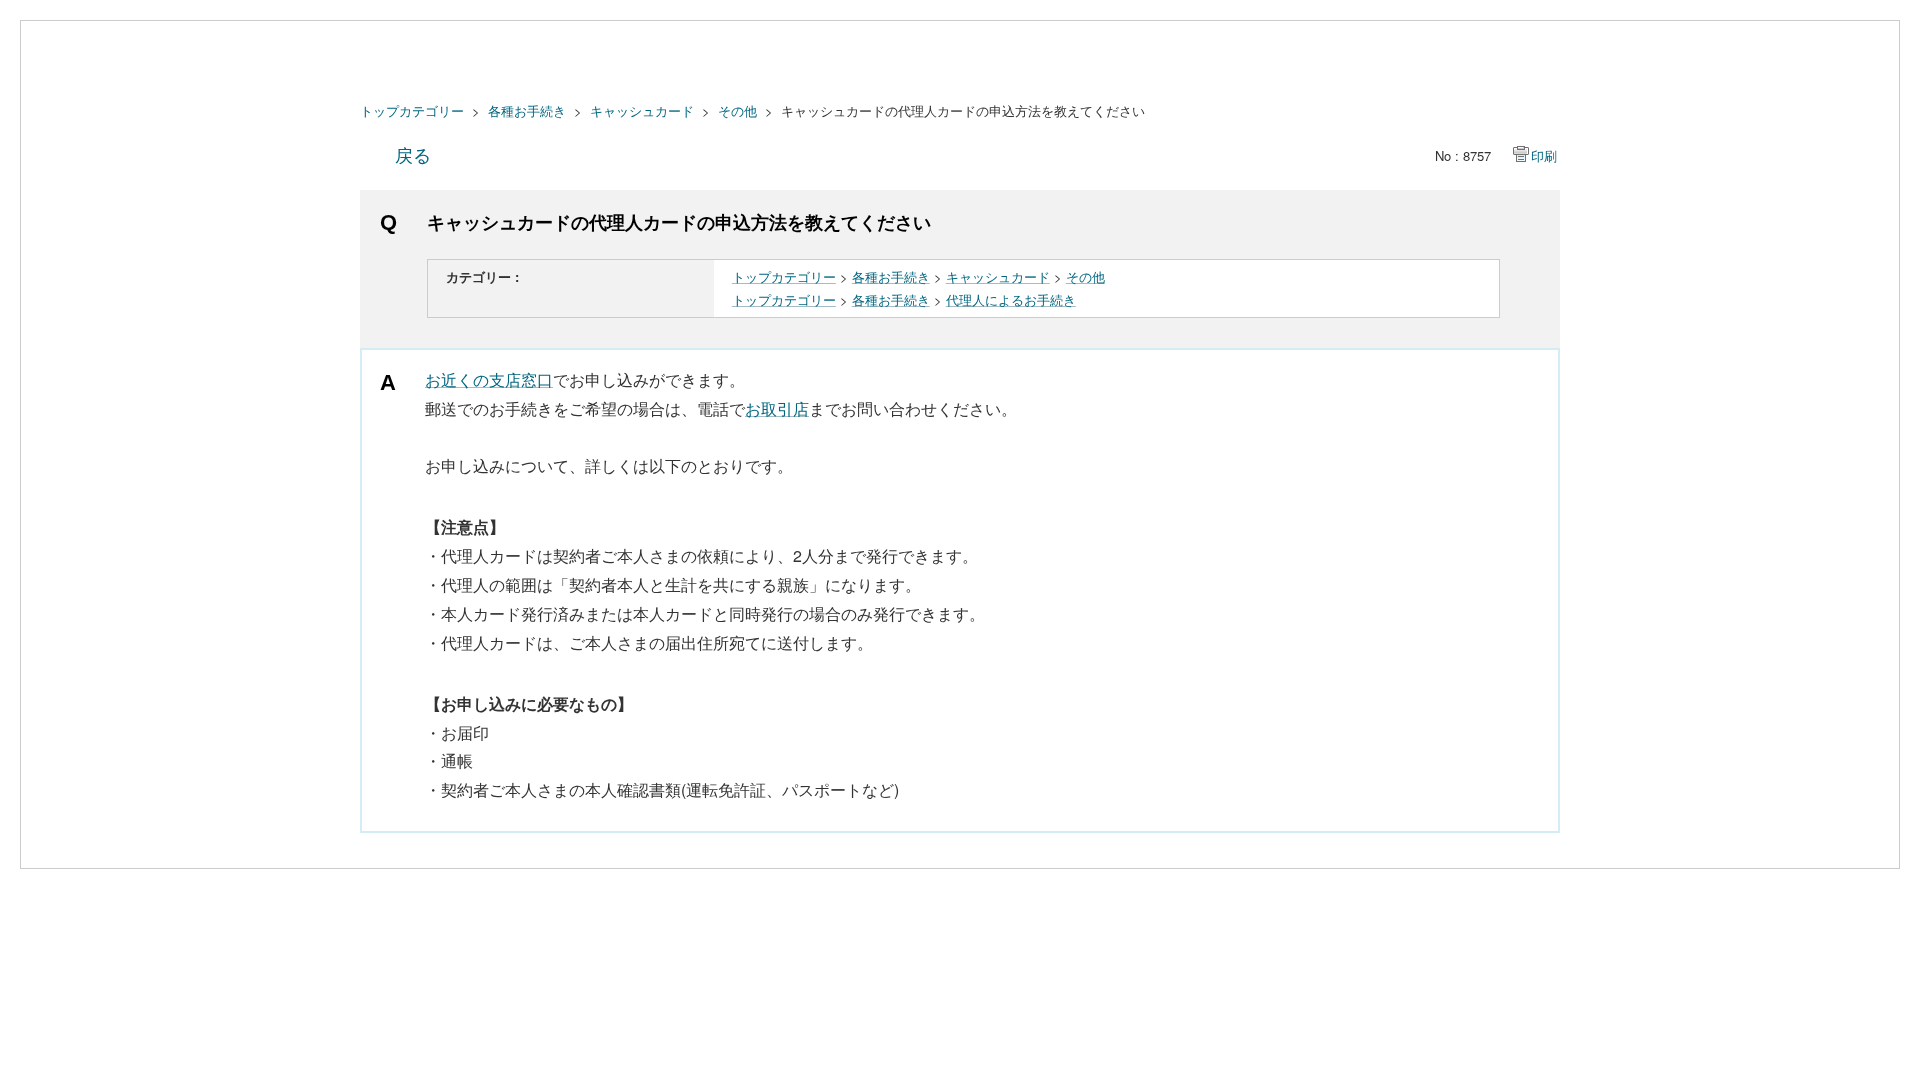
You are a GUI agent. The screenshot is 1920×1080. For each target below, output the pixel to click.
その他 (737, 110)
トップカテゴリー (412, 110)
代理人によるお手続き (1011, 299)
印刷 (1544, 155)
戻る (413, 154)
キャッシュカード (642, 110)
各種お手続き (527, 110)
